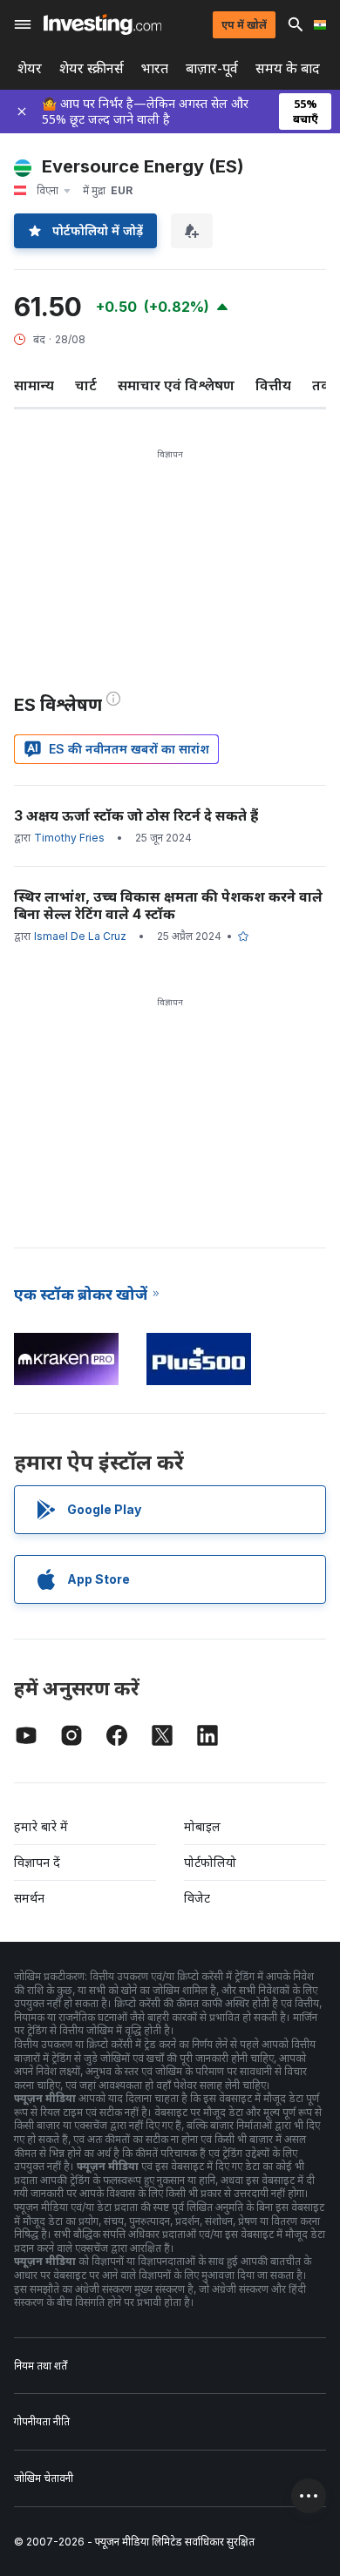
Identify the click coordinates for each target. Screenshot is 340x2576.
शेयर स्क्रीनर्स (92, 68)
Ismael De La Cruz (80, 936)
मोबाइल (202, 1826)
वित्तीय (273, 385)
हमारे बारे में (41, 1826)
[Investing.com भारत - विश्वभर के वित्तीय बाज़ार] (102, 24)
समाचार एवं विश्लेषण (176, 385)
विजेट (197, 1898)
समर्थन (29, 1898)
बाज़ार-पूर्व (212, 68)
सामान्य (34, 385)
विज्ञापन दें (37, 1862)
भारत (155, 68)
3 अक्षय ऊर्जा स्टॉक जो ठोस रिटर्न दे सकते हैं (136, 815)
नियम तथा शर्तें (41, 2366)
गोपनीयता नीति (42, 2421)
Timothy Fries (69, 838)
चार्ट (86, 385)
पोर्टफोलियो (210, 1862)
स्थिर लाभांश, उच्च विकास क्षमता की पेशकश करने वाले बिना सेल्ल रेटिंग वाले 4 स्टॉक (168, 905)
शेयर (30, 68)
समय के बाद (288, 68)
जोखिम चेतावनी (44, 2478)
